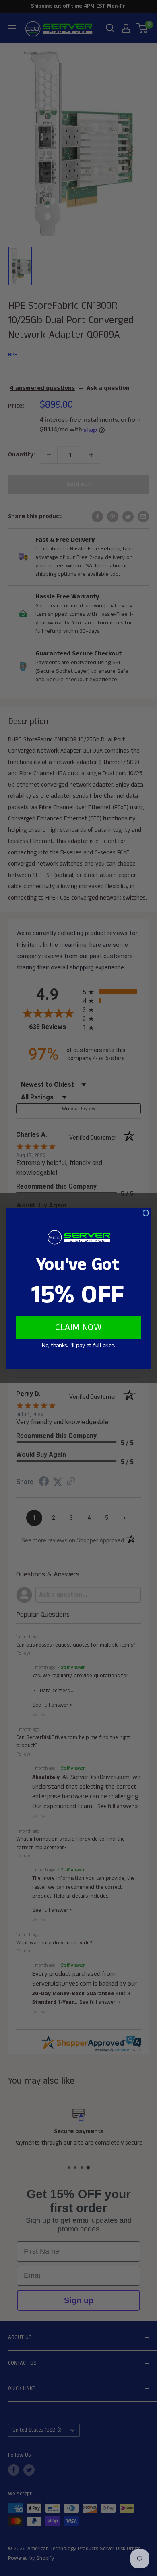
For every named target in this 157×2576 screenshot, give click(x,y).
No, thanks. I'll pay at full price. (78, 1345)
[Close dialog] (146, 1213)
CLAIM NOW (78, 1328)
